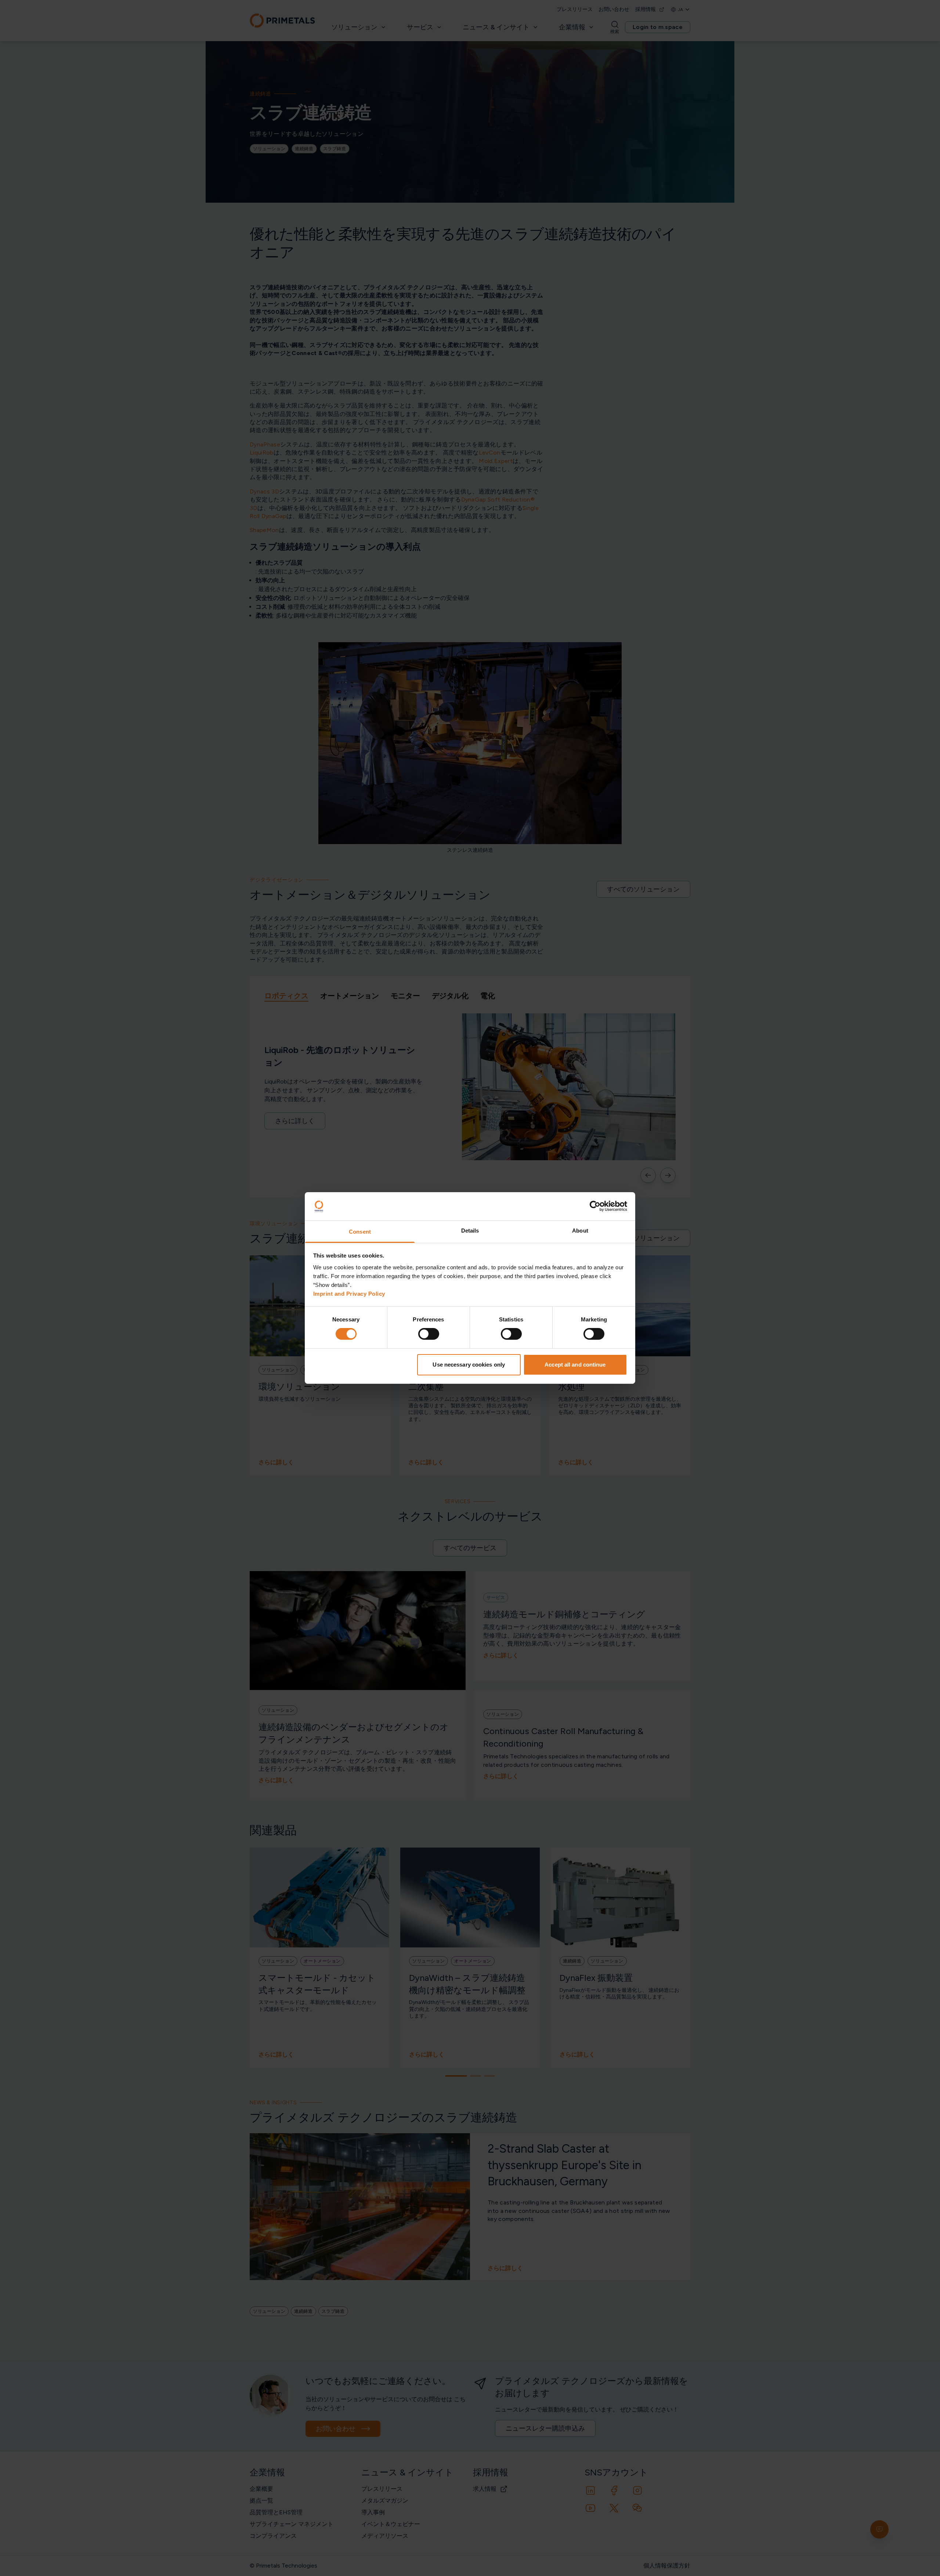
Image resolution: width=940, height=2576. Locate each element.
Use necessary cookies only (469, 1365)
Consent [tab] (360, 1232)
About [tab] (580, 1231)
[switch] (429, 1334)
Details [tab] (470, 1231)
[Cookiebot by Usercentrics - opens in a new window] (595, 1206)
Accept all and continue (575, 1365)
